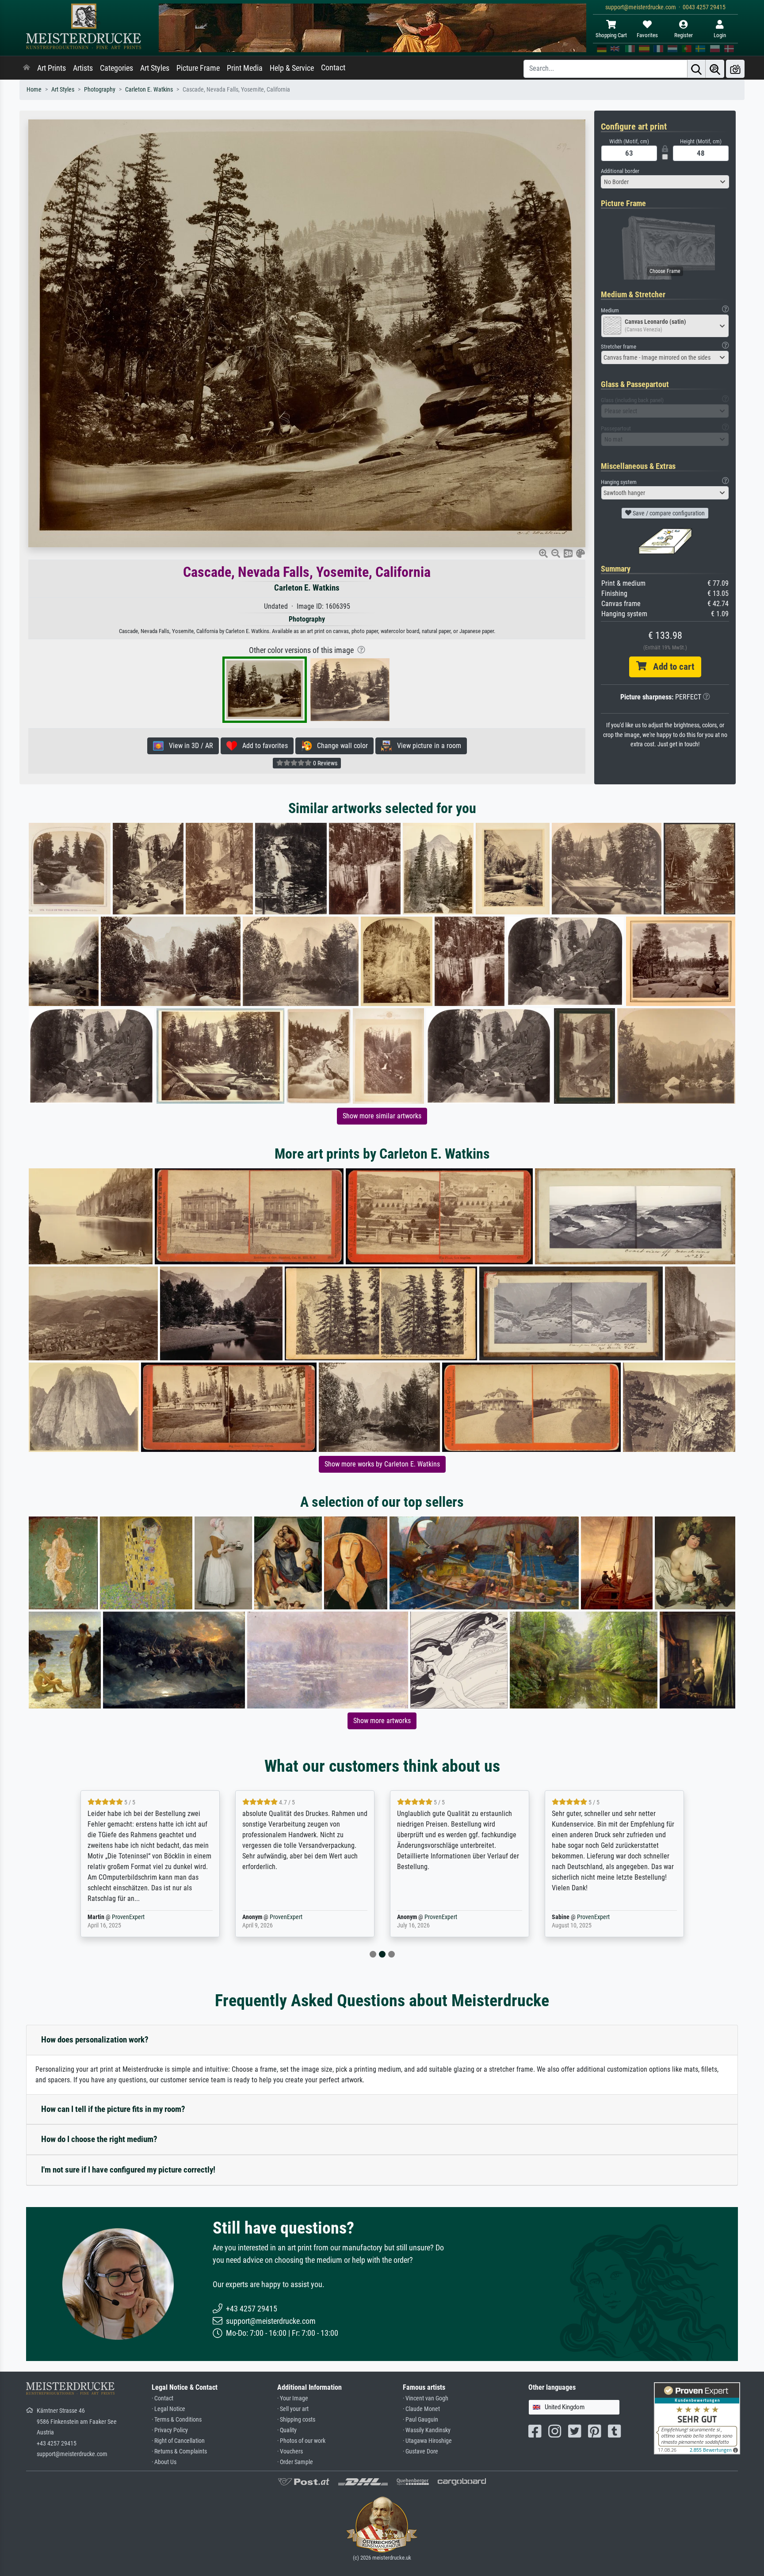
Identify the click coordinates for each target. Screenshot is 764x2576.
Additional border (620, 171)
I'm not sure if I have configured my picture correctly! (128, 2170)
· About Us (164, 2462)
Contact (333, 68)
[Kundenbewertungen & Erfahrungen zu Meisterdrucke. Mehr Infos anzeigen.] (697, 2418)
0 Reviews (325, 763)
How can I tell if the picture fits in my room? (113, 2109)
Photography (100, 90)
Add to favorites (262, 746)
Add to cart (670, 667)
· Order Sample (295, 2462)
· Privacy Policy (170, 2430)
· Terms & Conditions (177, 2420)
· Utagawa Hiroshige (427, 2441)
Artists (83, 68)
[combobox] (665, 182)
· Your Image (293, 2398)
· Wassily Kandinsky (427, 2430)
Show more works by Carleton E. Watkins (382, 1464)
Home (34, 90)
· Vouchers (290, 2451)
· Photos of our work (301, 2441)
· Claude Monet (421, 2409)
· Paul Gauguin (420, 2420)
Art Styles (155, 68)
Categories (117, 68)
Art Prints (52, 68)
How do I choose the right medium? (99, 2139)
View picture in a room (426, 746)
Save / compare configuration (668, 513)
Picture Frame (198, 68)
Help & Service (292, 68)
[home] (27, 68)
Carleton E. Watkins (149, 90)
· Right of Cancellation (178, 2441)
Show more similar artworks (382, 1116)
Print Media (245, 68)
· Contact (162, 2398)
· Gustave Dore (420, 2451)
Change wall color (340, 746)
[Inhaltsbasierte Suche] (715, 69)
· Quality (287, 2430)
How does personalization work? (95, 2040)
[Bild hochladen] (735, 69)
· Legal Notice (168, 2409)
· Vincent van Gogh (426, 2398)
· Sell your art (293, 2409)
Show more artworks (382, 1721)
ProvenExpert (122, 1917)
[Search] (696, 69)
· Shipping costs (296, 2420)
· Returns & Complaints (179, 2451)
